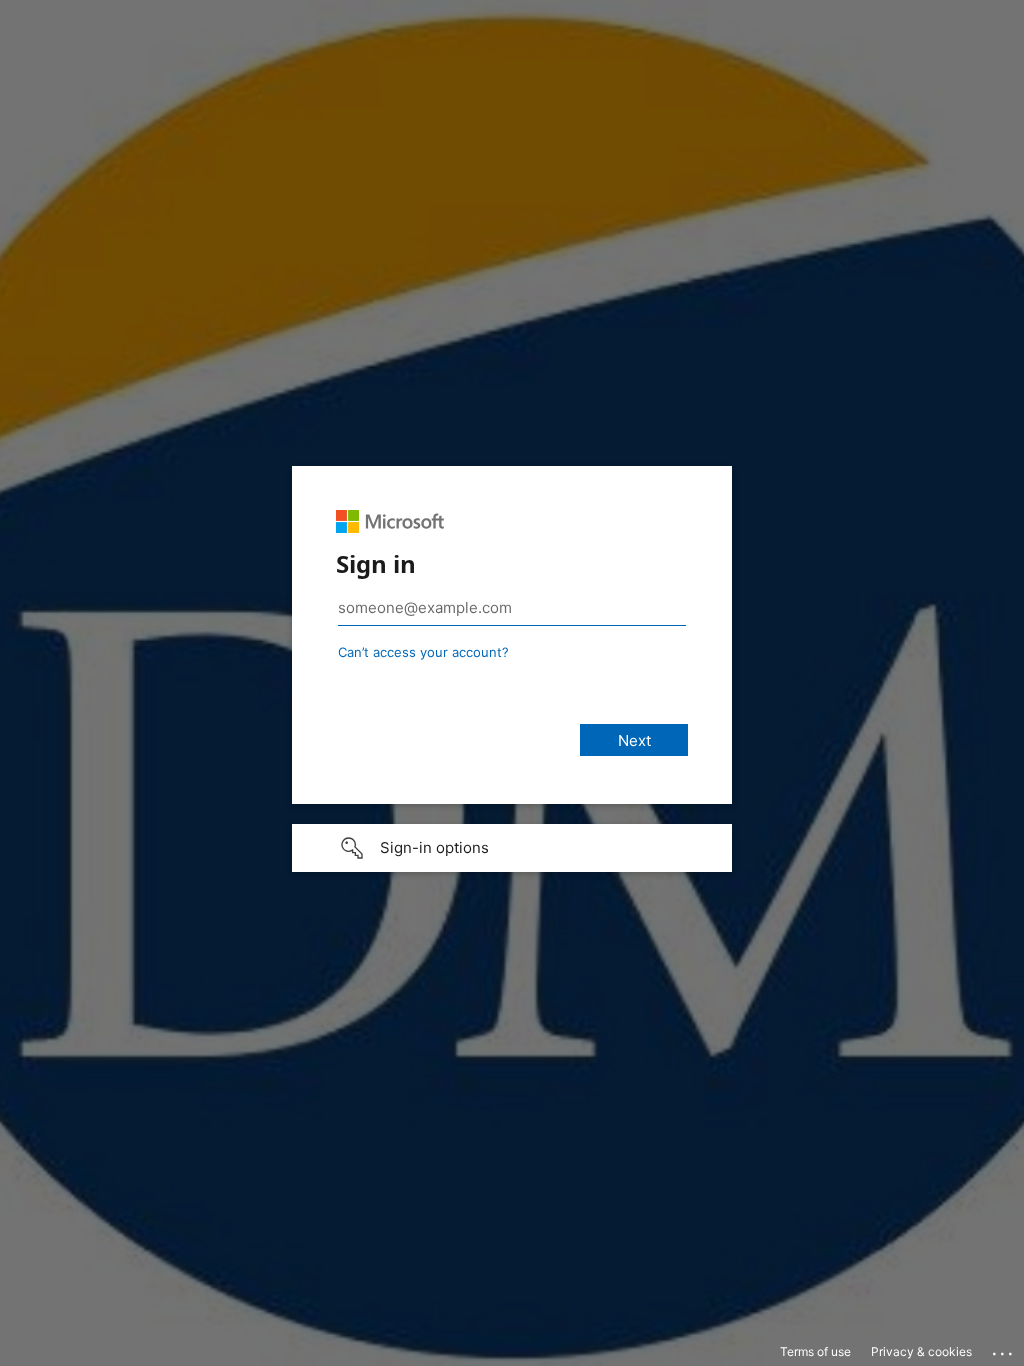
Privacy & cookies (921, 1351)
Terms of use (815, 1351)
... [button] (1004, 1349)
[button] (512, 848)
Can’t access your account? (423, 652)
